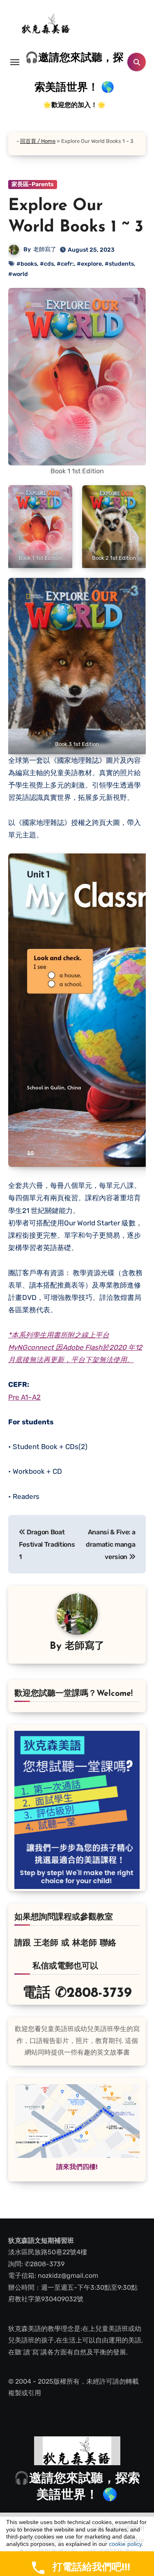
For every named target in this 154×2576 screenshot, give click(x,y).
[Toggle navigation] (15, 62)
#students (119, 264)
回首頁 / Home (38, 141)
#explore (89, 264)
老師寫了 (45, 249)
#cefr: (65, 264)
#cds (47, 264)
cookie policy (125, 2544)
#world (18, 274)
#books (27, 264)
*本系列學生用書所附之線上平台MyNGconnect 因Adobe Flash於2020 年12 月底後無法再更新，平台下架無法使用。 (75, 1348)
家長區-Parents (33, 184)
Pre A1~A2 (24, 1397)
